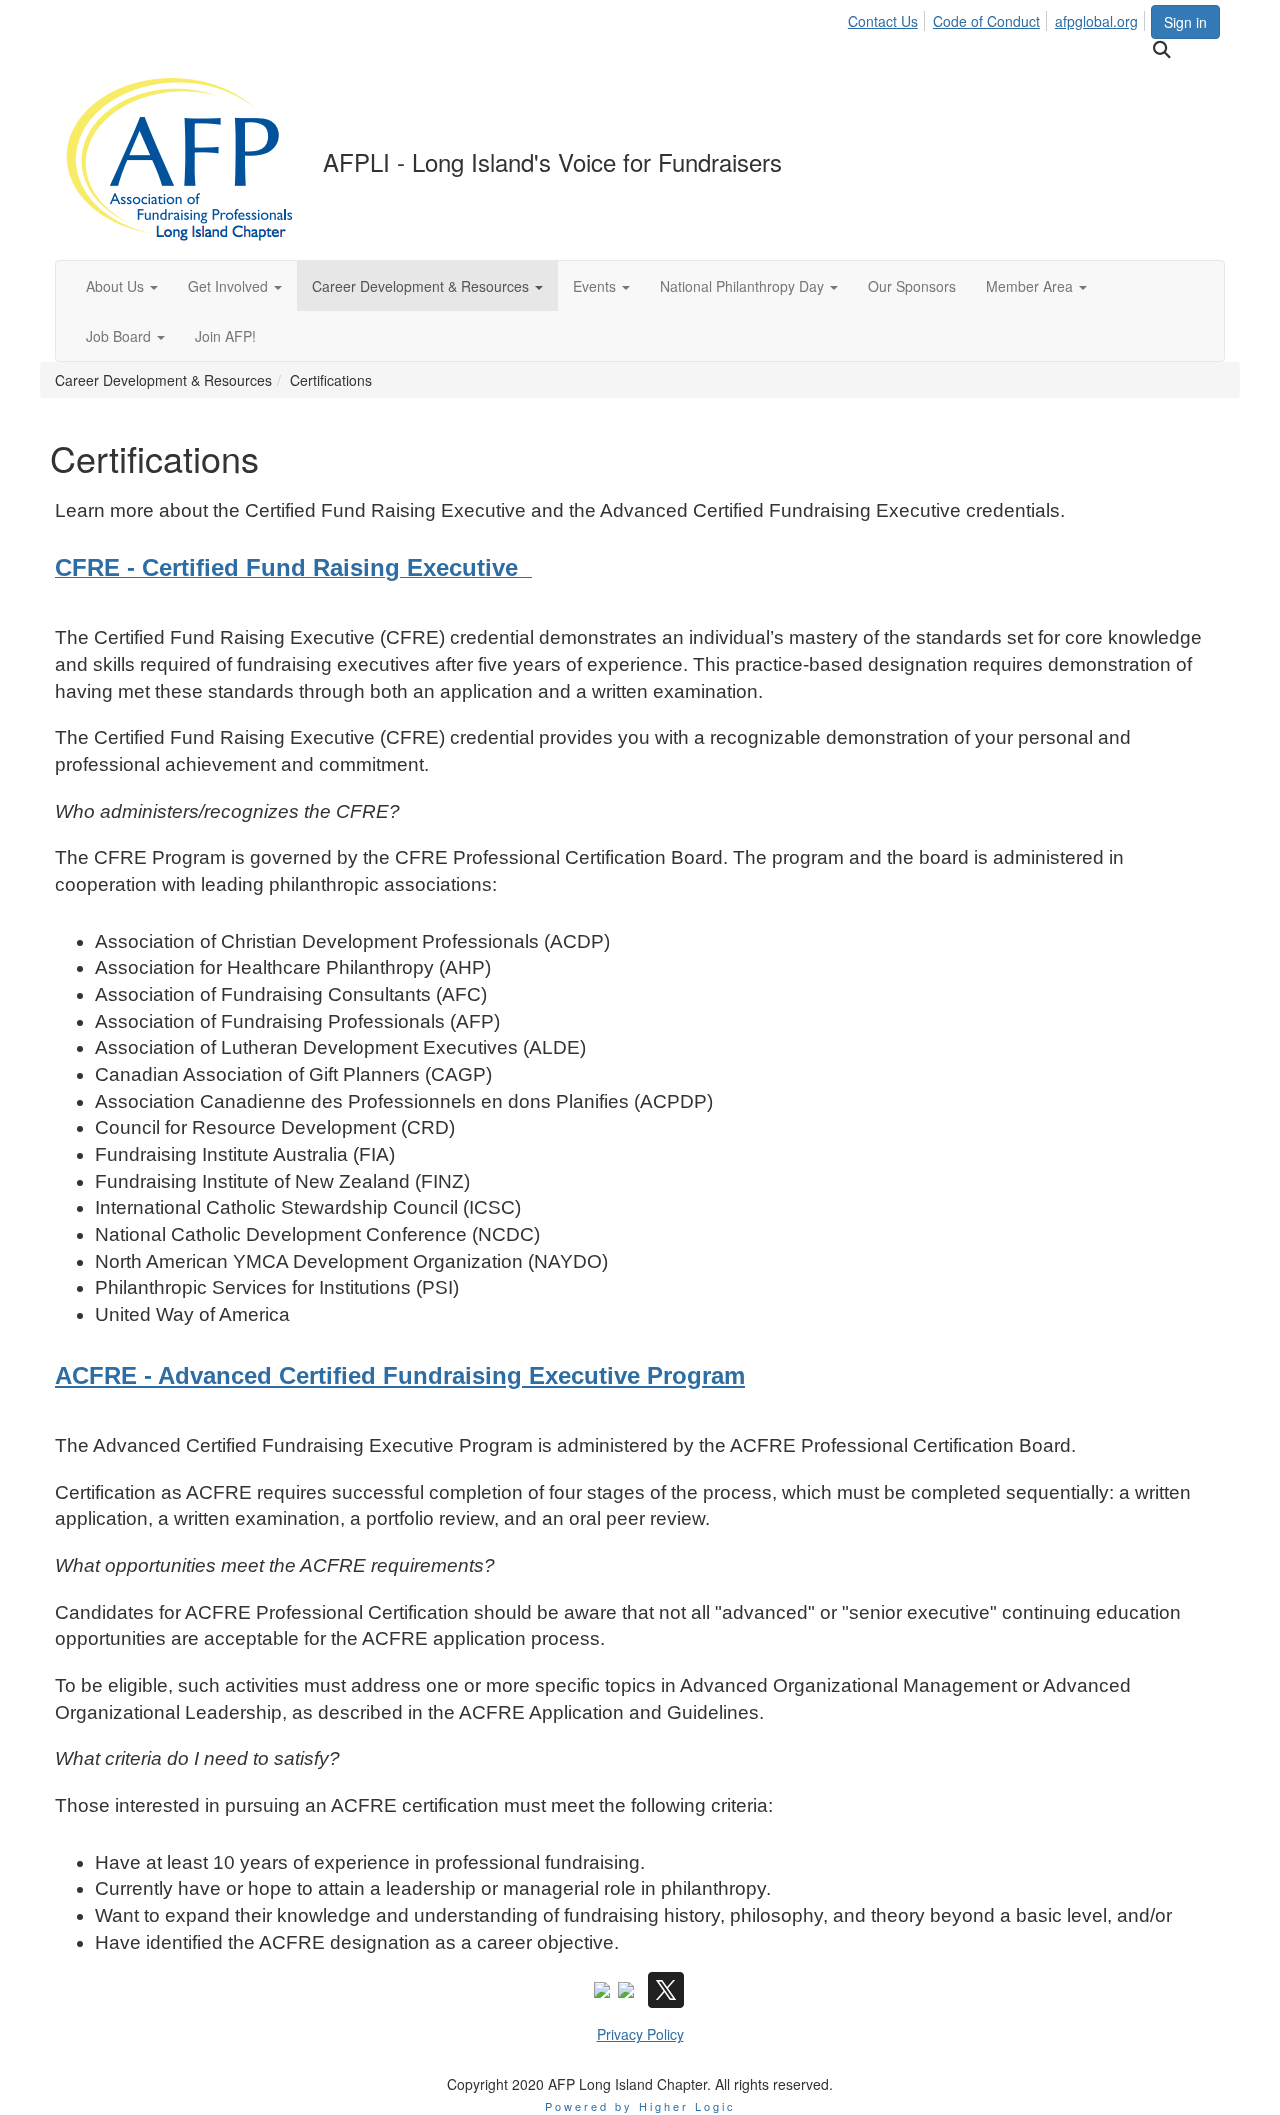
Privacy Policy (640, 2034)
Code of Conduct (986, 21)
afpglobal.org (1096, 21)
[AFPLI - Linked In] (626, 1988)
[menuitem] (888, 18)
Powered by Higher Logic (640, 2106)
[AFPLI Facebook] (602, 1988)
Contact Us (883, 21)
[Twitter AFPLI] (666, 1988)
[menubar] (998, 18)
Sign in (1185, 22)
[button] (122, 286)
